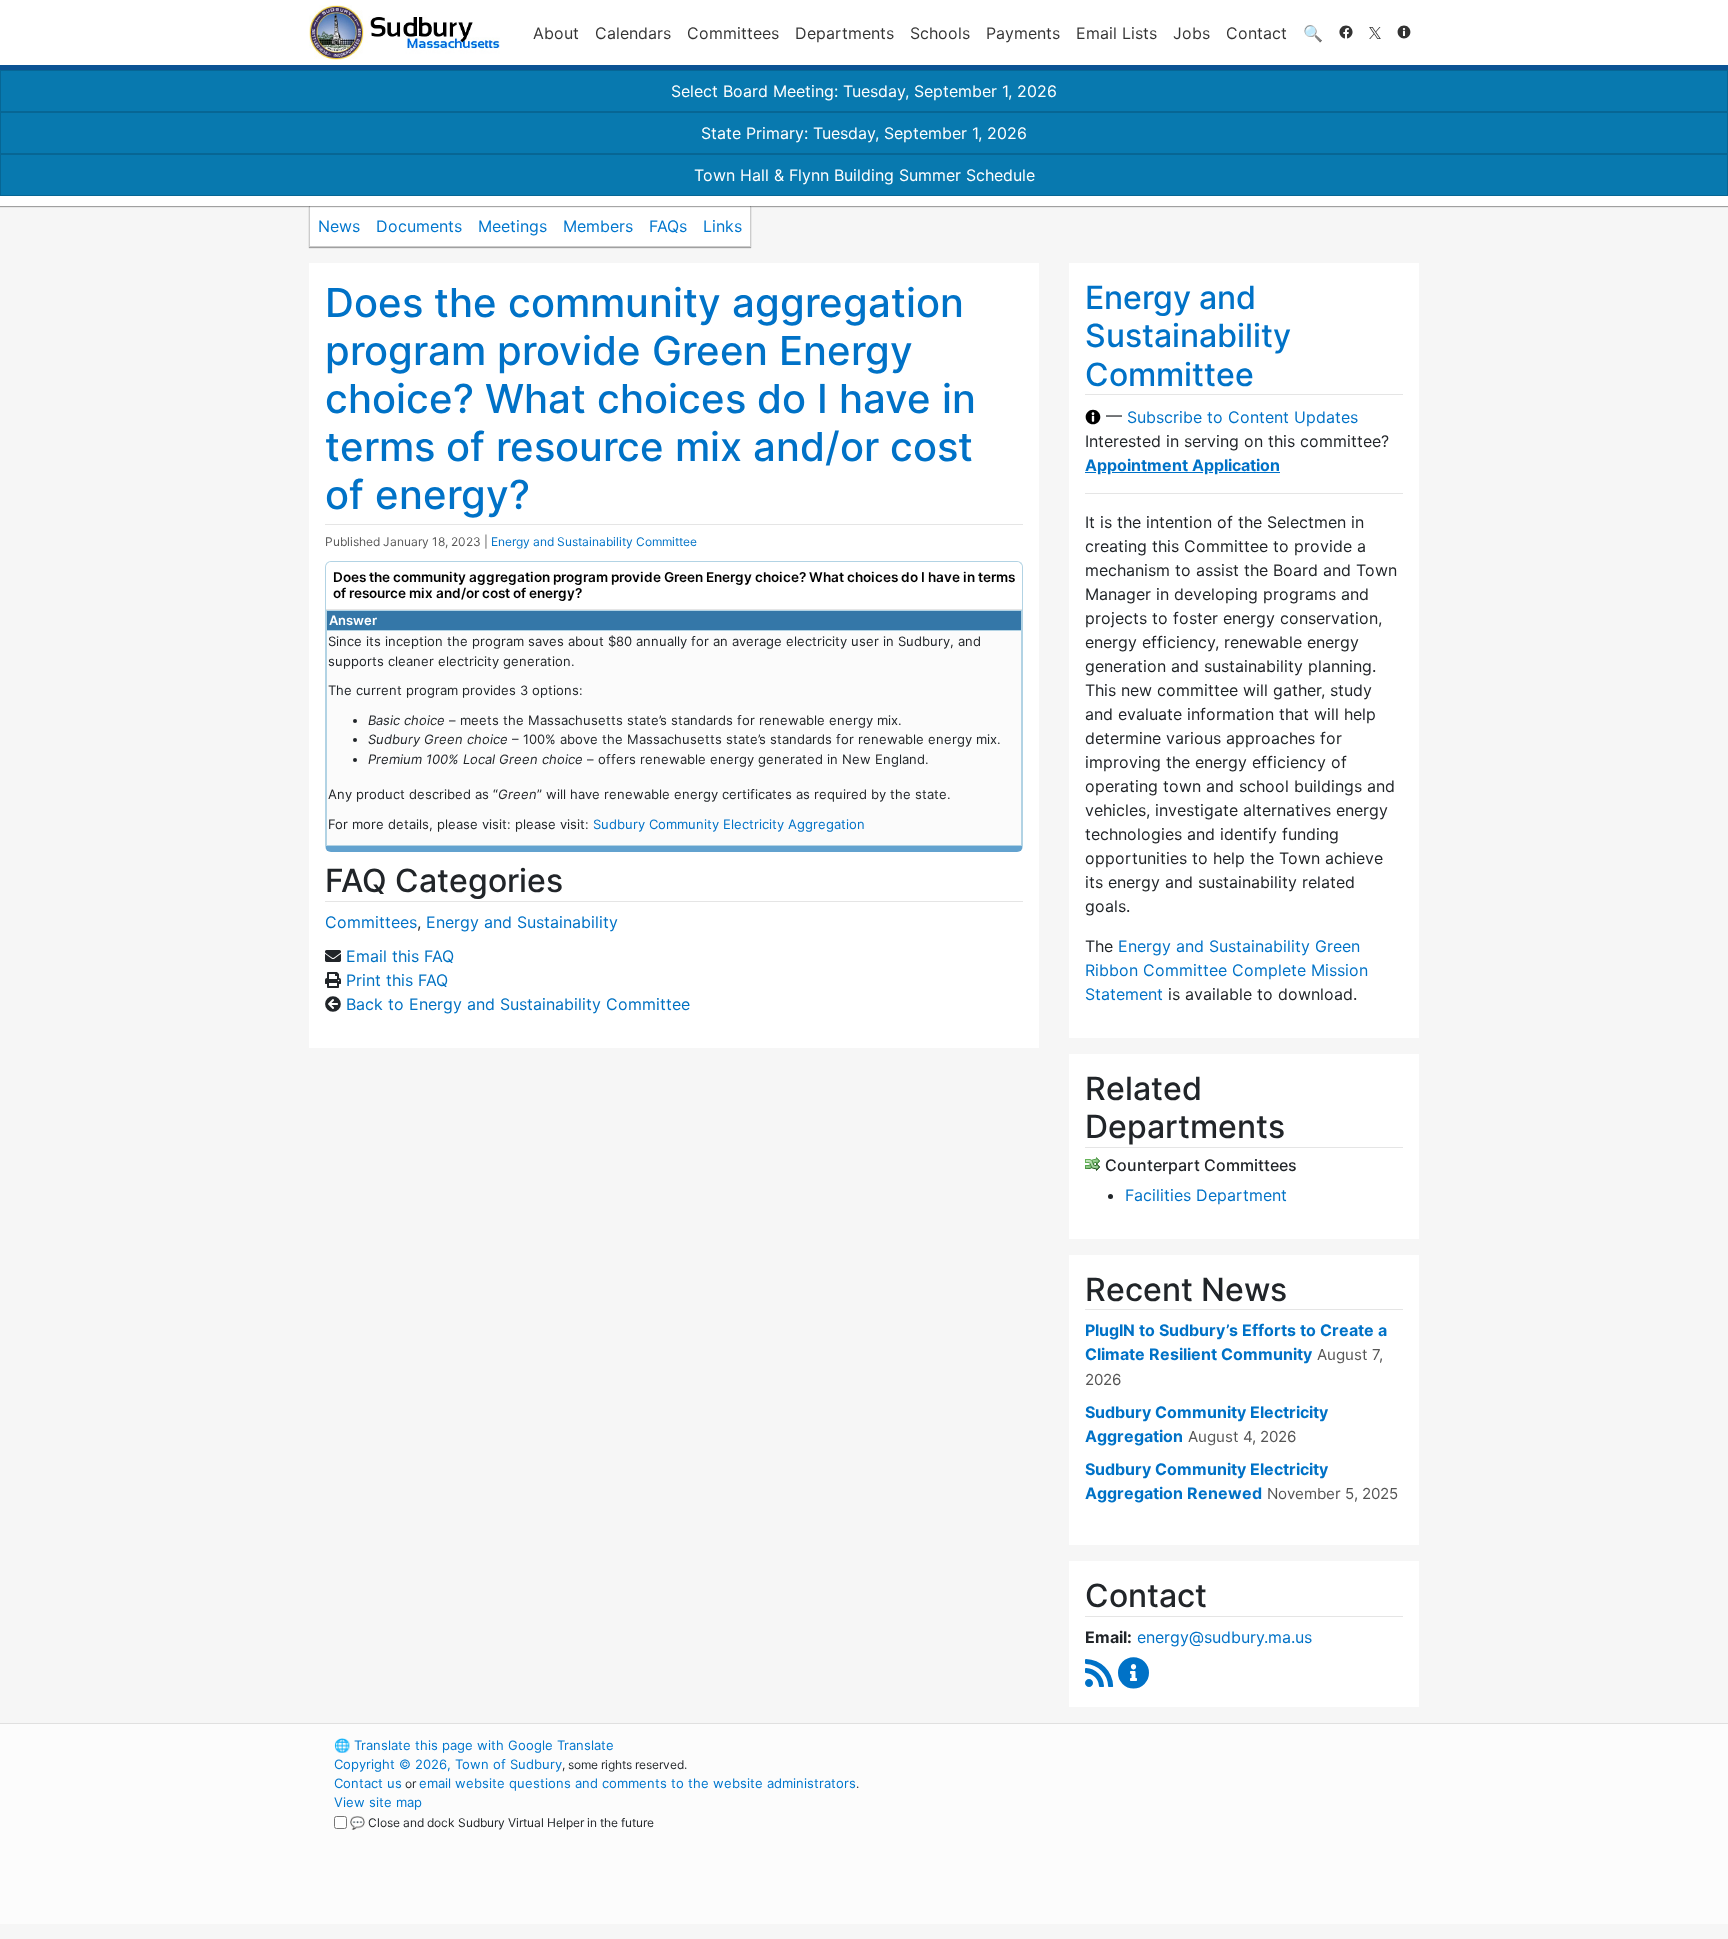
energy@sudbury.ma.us (1224, 1637)
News (339, 226)
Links (722, 226)
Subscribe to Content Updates (1242, 417)
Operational (1184, 1840)
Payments (1023, 33)
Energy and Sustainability (522, 922)
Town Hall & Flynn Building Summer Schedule (864, 175)
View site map (378, 1802)
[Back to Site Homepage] (404, 32)
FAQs (668, 226)
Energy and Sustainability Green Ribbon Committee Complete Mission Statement (1226, 970)
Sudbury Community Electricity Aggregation (729, 824)
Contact (1256, 33)
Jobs (1191, 33)
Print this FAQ (397, 980)
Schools (940, 33)
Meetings (512, 226)
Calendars (633, 33)
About (556, 33)
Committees (733, 33)
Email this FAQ (400, 956)
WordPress (1149, 1745)
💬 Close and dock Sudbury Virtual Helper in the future (502, 1822)
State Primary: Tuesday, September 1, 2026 (864, 133)
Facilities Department (1206, 1195)
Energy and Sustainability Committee (594, 541)
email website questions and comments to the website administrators (637, 1783)
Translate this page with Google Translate (474, 1745)
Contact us (368, 1783)
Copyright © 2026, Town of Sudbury (448, 1764)
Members (598, 226)
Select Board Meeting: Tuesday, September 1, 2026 (864, 91)
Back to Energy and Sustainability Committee (518, 1004)
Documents (419, 226)
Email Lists (1116, 33)
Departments (844, 33)
